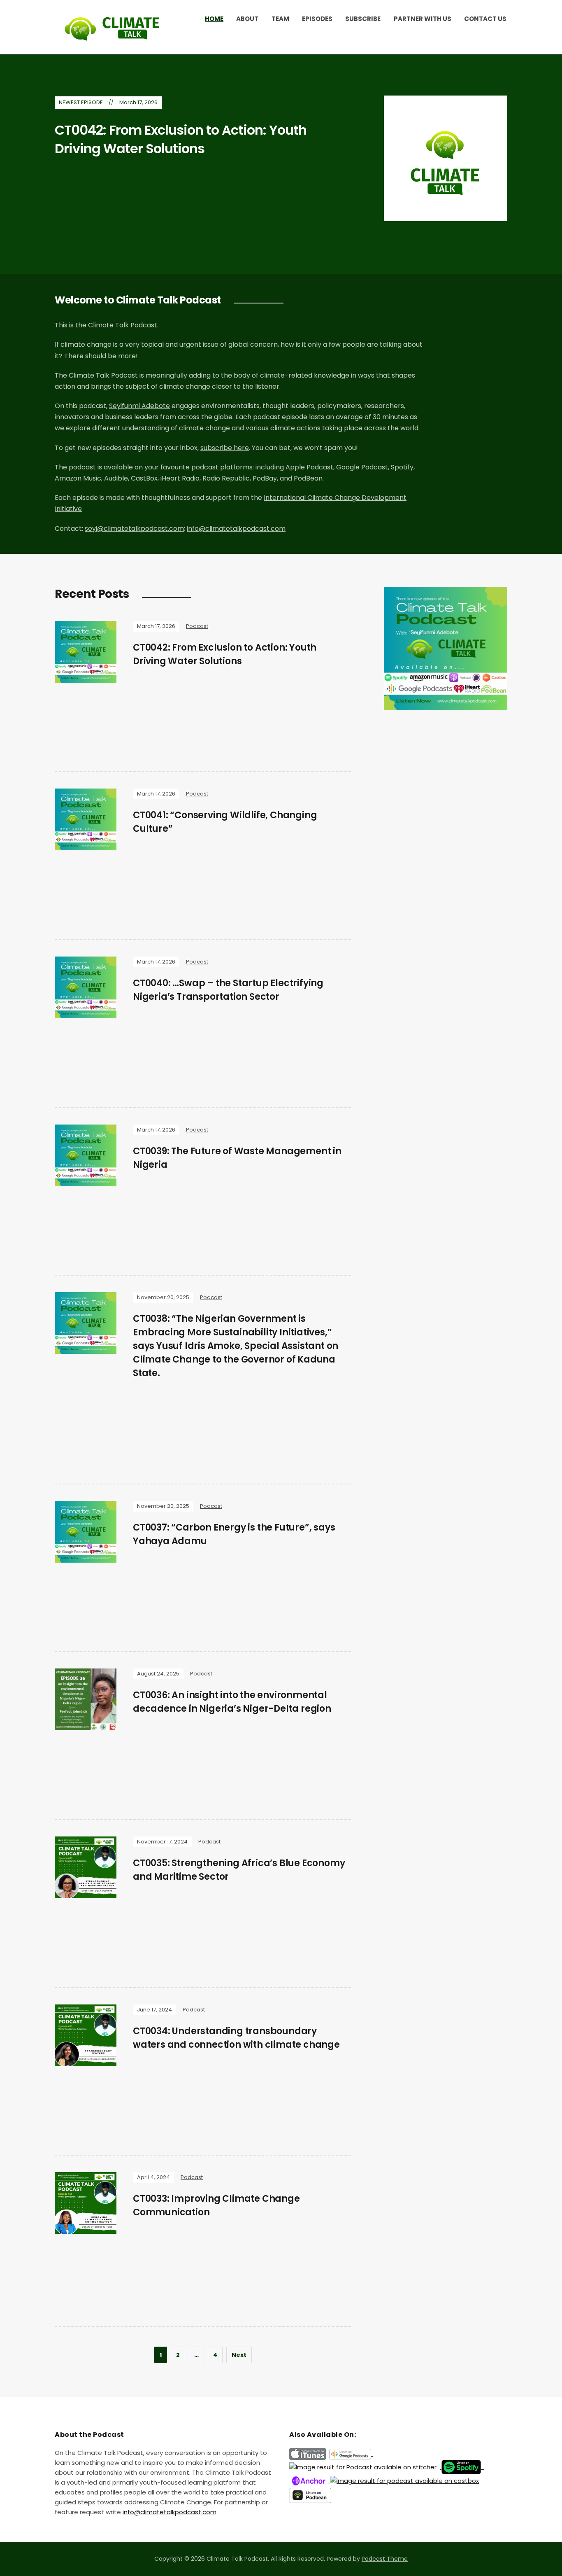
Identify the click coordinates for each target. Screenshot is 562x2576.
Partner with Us (423, 19)
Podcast (197, 626)
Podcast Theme (385, 2559)
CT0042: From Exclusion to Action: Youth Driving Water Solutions (181, 139)
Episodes (317, 19)
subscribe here (225, 448)
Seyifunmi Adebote (139, 406)
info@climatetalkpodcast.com (236, 528)
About (247, 19)
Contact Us (485, 19)
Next (239, 2355)
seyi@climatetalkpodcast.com (134, 528)
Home (214, 19)
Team (280, 19)
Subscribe (363, 19)
